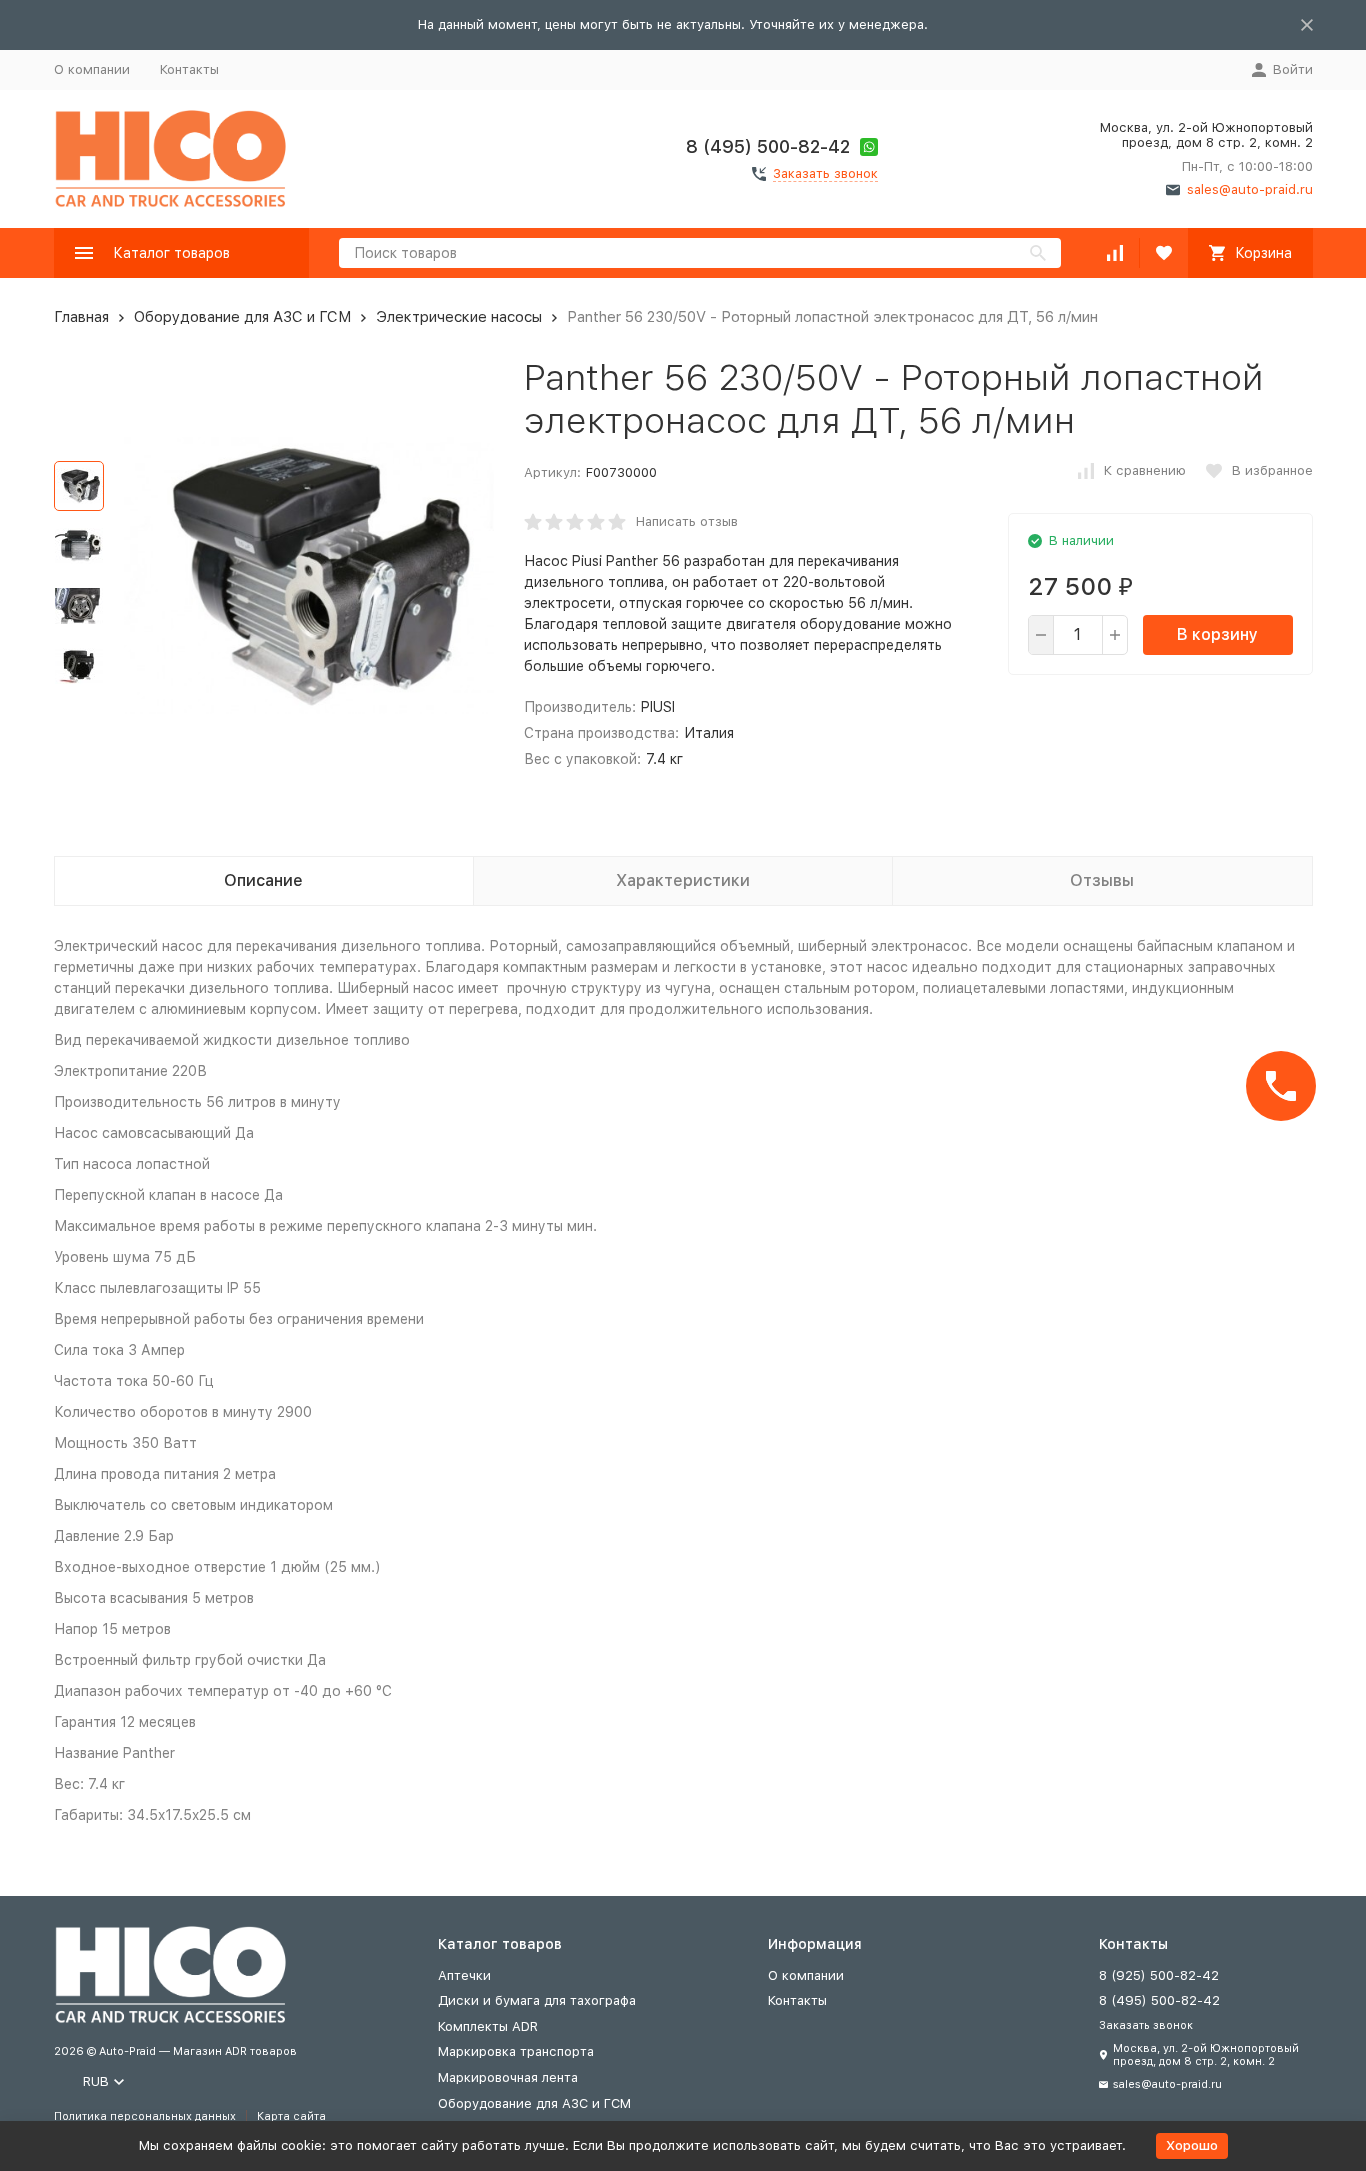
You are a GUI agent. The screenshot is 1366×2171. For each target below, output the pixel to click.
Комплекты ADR (488, 2026)
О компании (92, 69)
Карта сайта (291, 2116)
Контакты (189, 69)
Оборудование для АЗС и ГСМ (242, 317)
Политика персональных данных (145, 2116)
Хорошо (1192, 2145)
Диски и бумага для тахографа (537, 2000)
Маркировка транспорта (516, 2051)
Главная (81, 317)
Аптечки (464, 1975)
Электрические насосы (459, 317)
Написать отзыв (687, 521)
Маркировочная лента (508, 2077)
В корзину (1217, 634)
